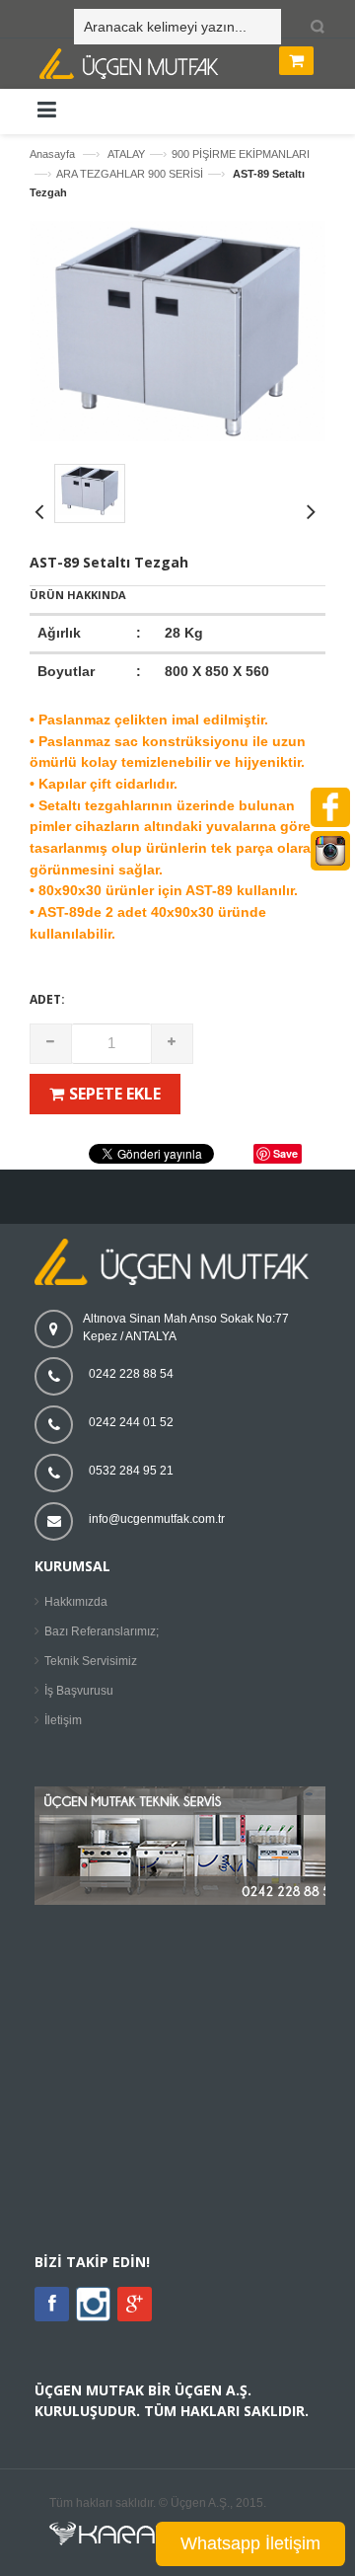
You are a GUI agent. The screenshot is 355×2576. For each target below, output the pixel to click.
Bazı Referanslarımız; (102, 1631)
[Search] (313, 28)
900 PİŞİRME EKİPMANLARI (241, 154)
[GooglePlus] (135, 2304)
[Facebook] (52, 2304)
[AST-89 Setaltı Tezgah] (177, 437)
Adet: (47, 999)
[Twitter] (93, 2317)
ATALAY (126, 154)
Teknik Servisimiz (91, 1661)
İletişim (63, 1720)
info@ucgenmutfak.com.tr (157, 1519)
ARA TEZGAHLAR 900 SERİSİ (130, 174)
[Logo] (177, 1281)
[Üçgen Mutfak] (182, 66)
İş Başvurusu (79, 1691)
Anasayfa (52, 154)
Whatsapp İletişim (250, 2543)
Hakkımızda (76, 1602)
